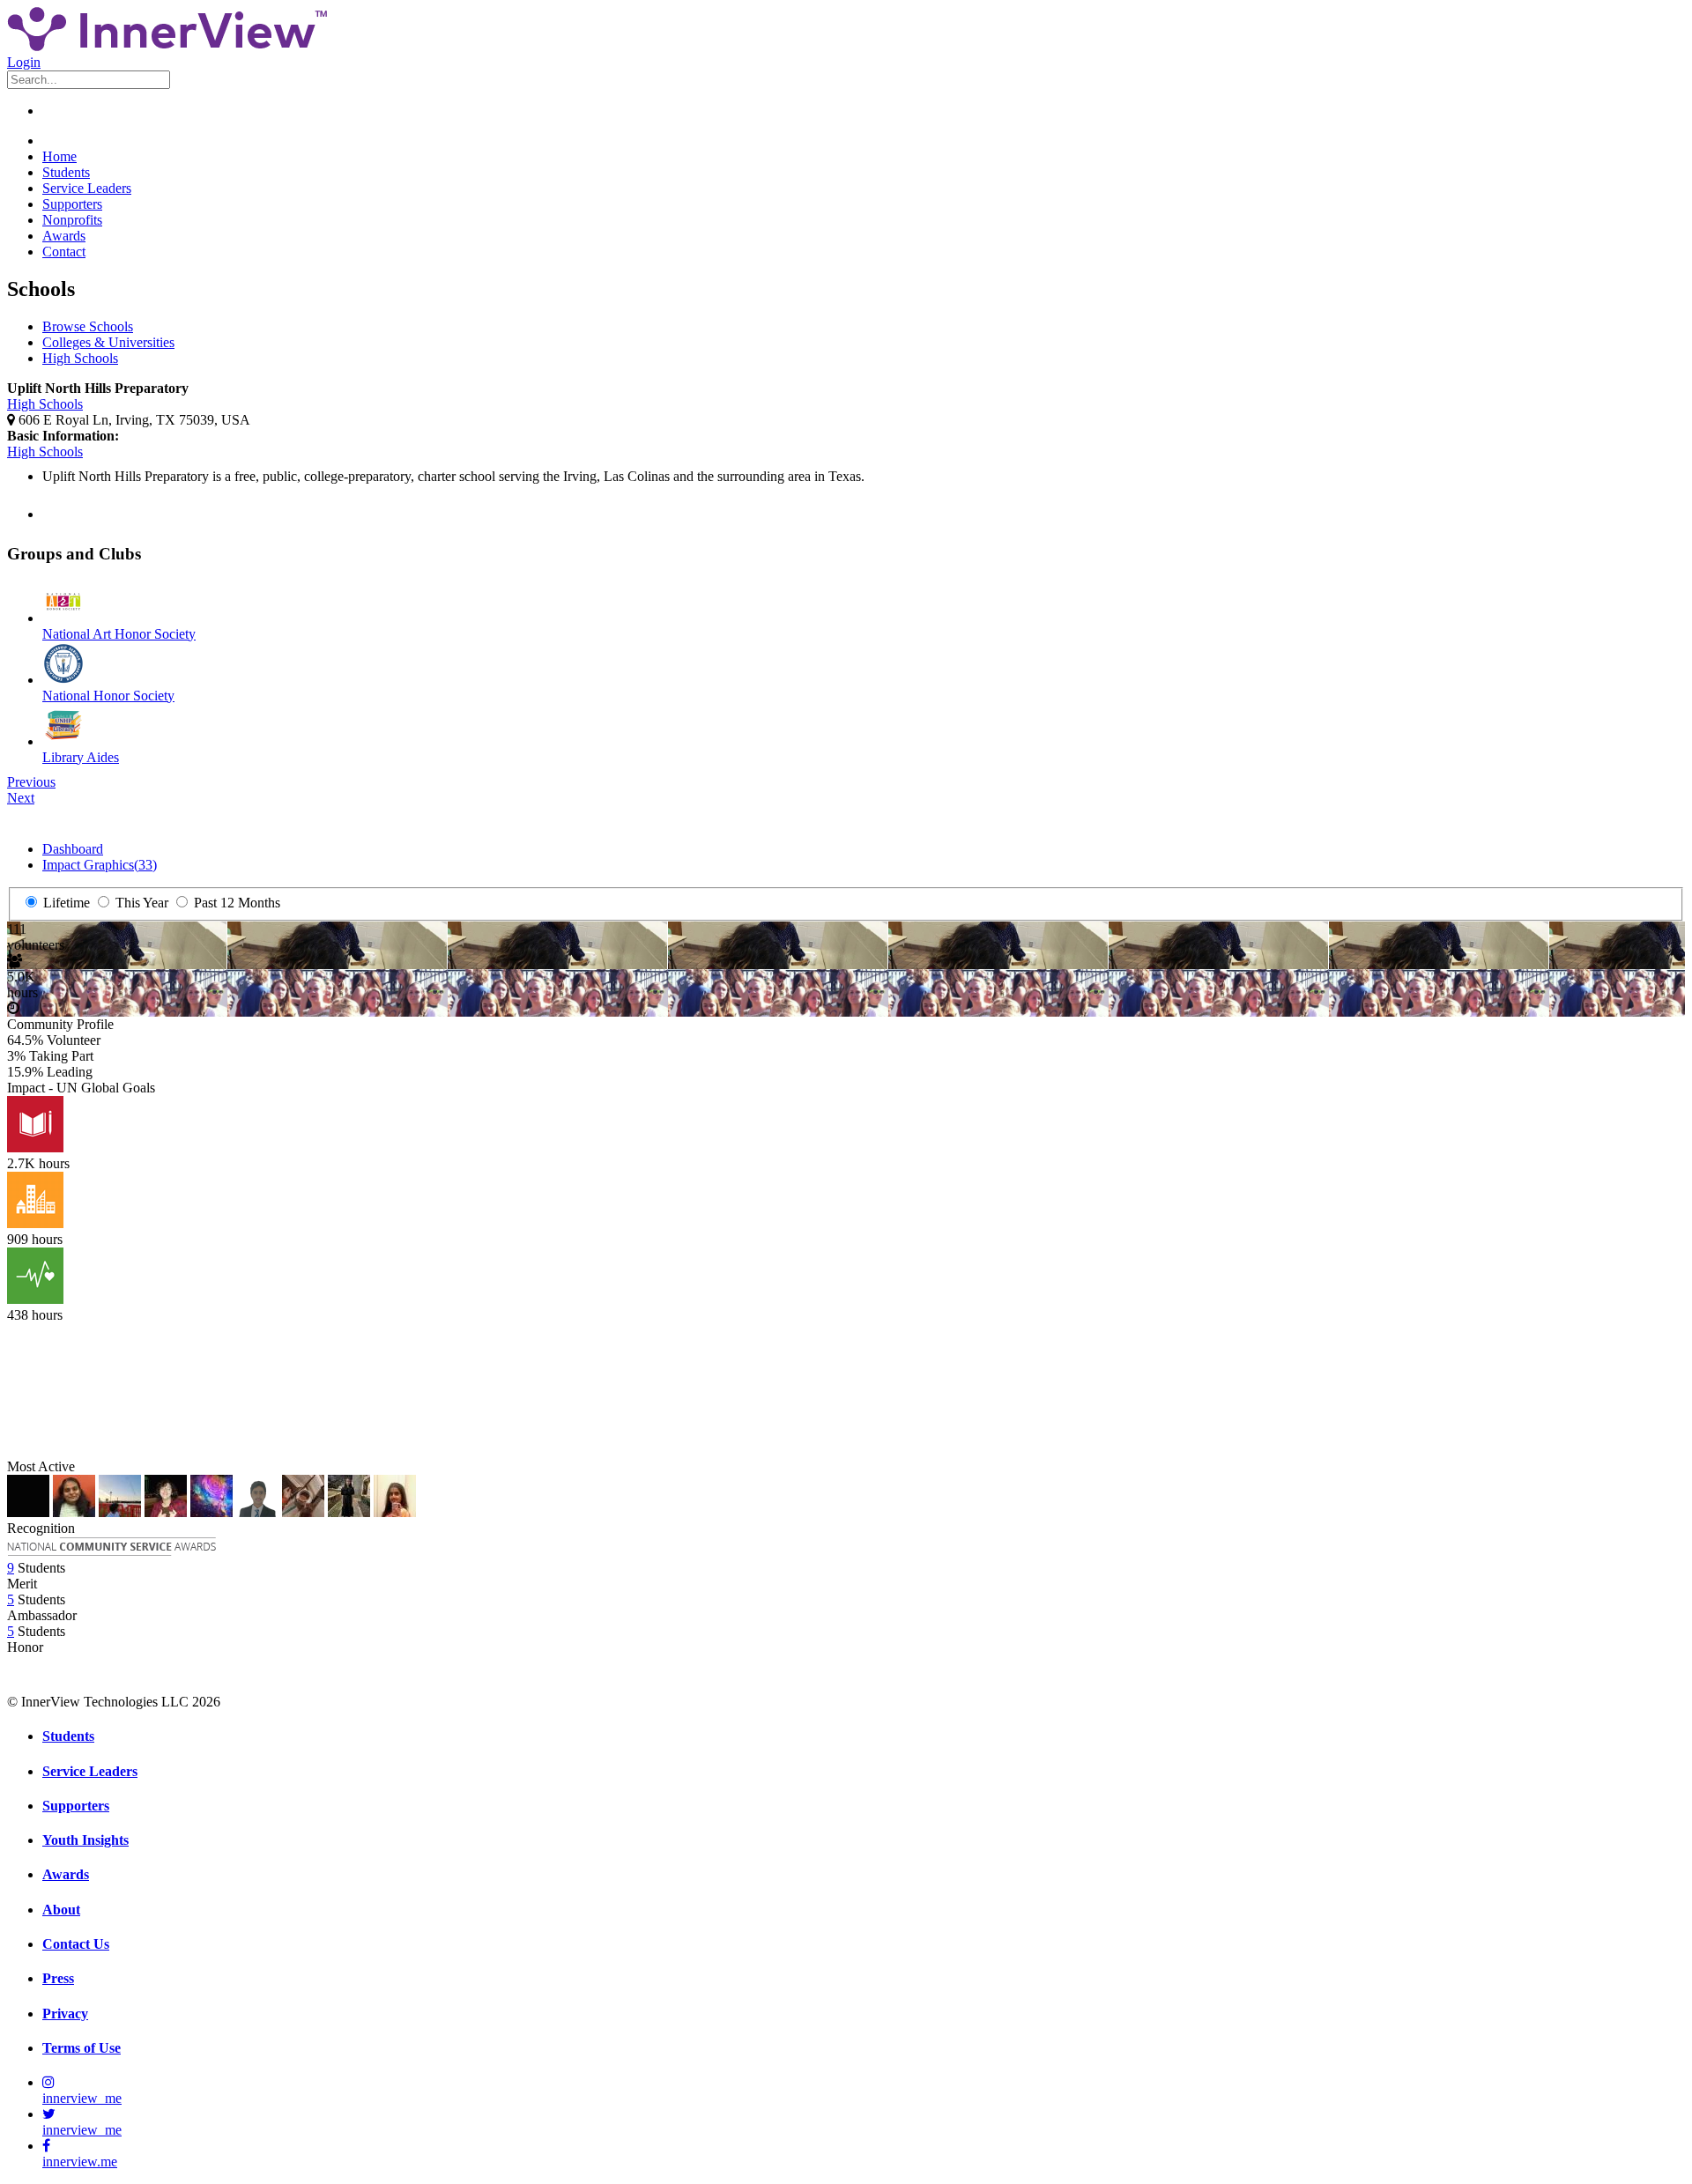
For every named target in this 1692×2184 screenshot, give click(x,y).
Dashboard (73, 849)
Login (24, 62)
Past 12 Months (235, 903)
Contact (64, 252)
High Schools (80, 358)
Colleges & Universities (108, 342)
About (61, 1910)
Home (59, 156)
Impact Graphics (100, 865)
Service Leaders (87, 188)
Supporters (72, 204)
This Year (140, 903)
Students (66, 172)
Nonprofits (72, 220)
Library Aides (81, 757)
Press (58, 1978)
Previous (31, 782)
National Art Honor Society (119, 634)
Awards (64, 236)
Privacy (65, 2014)
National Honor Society (108, 696)
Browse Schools (88, 326)
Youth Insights (85, 1840)
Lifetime (65, 903)
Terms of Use (82, 2048)
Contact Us (76, 1944)
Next (21, 798)
